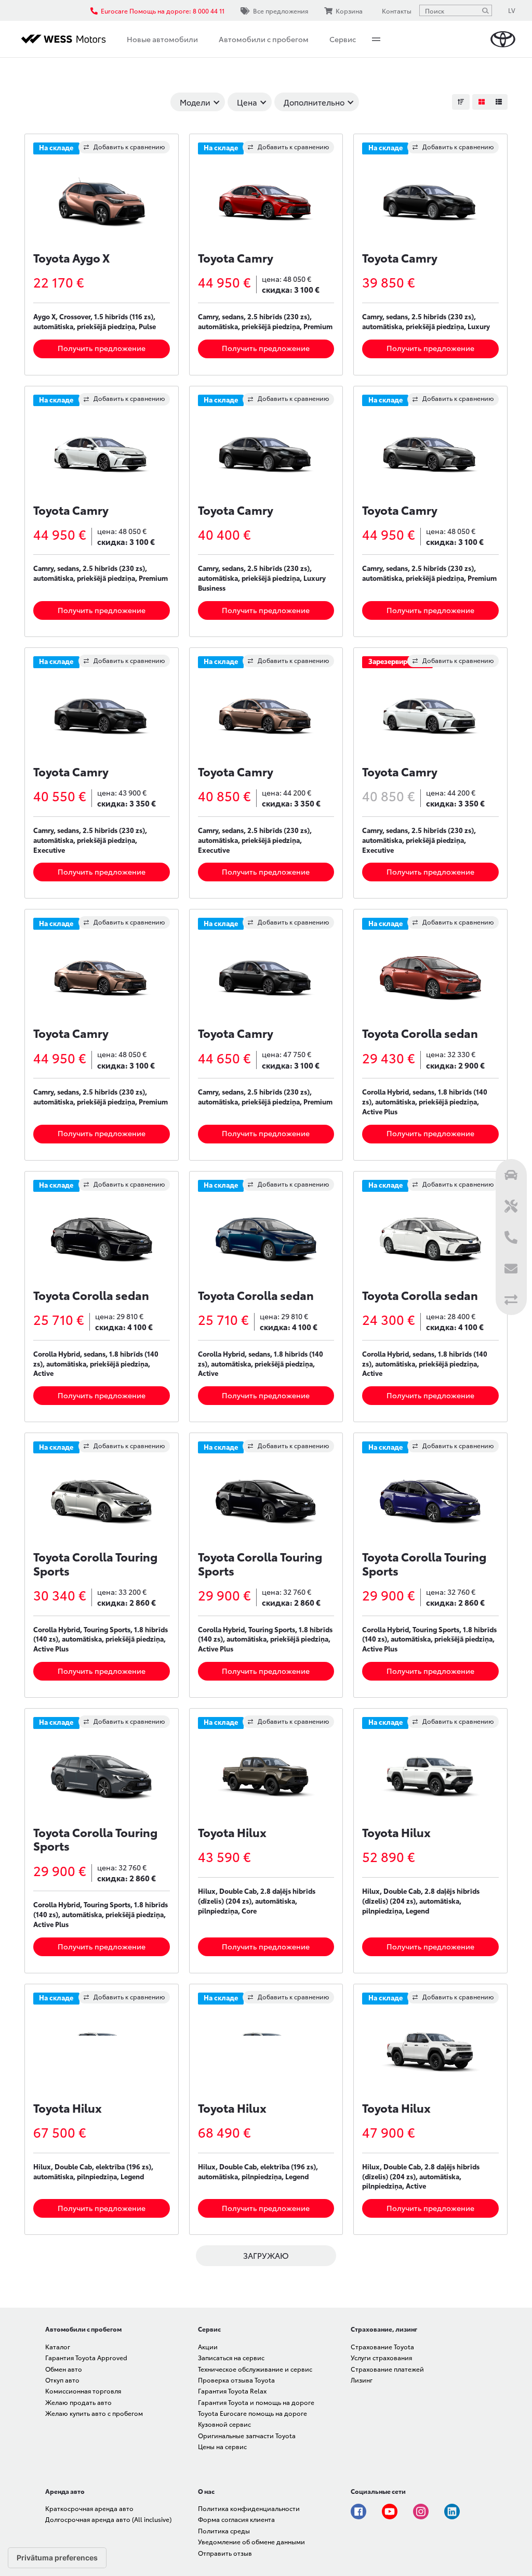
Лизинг (362, 2380)
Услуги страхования (381, 2357)
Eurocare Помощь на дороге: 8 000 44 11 (163, 11)
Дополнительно (314, 102)
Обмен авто (64, 2369)
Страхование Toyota (382, 2346)
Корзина (349, 11)
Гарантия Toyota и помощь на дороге (256, 2402)
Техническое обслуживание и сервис (255, 2369)
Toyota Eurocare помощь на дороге (252, 2413)
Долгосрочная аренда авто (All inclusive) (108, 2519)
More (376, 39)
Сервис (343, 39)
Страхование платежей (387, 2369)
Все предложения (281, 11)
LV (512, 10)
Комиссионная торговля (83, 2391)
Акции (208, 2346)
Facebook (358, 2512)
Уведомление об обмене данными (251, 2541)
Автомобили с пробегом (264, 39)
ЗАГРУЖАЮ (266, 2255)
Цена (247, 102)
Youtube (390, 2512)
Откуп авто (62, 2380)
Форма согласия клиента (236, 2519)
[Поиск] (485, 10)
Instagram (421, 2512)
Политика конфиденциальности (249, 2508)
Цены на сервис (222, 2446)
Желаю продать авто (78, 2402)
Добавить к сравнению (129, 146)
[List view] (499, 102)
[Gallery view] (481, 102)
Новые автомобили (162, 39)
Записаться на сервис (231, 2357)
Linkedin (452, 2512)
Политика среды (224, 2531)
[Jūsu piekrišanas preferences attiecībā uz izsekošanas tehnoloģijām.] (57, 2558)
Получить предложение (102, 348)
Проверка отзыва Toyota (236, 2380)
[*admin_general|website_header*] (503, 39)
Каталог (58, 2346)
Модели (195, 102)
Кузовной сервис (224, 2424)
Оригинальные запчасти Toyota (247, 2435)
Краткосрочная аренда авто (89, 2508)
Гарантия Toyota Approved (86, 2357)
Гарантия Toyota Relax (232, 2391)
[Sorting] (461, 102)
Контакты (397, 11)
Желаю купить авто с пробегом (94, 2413)
